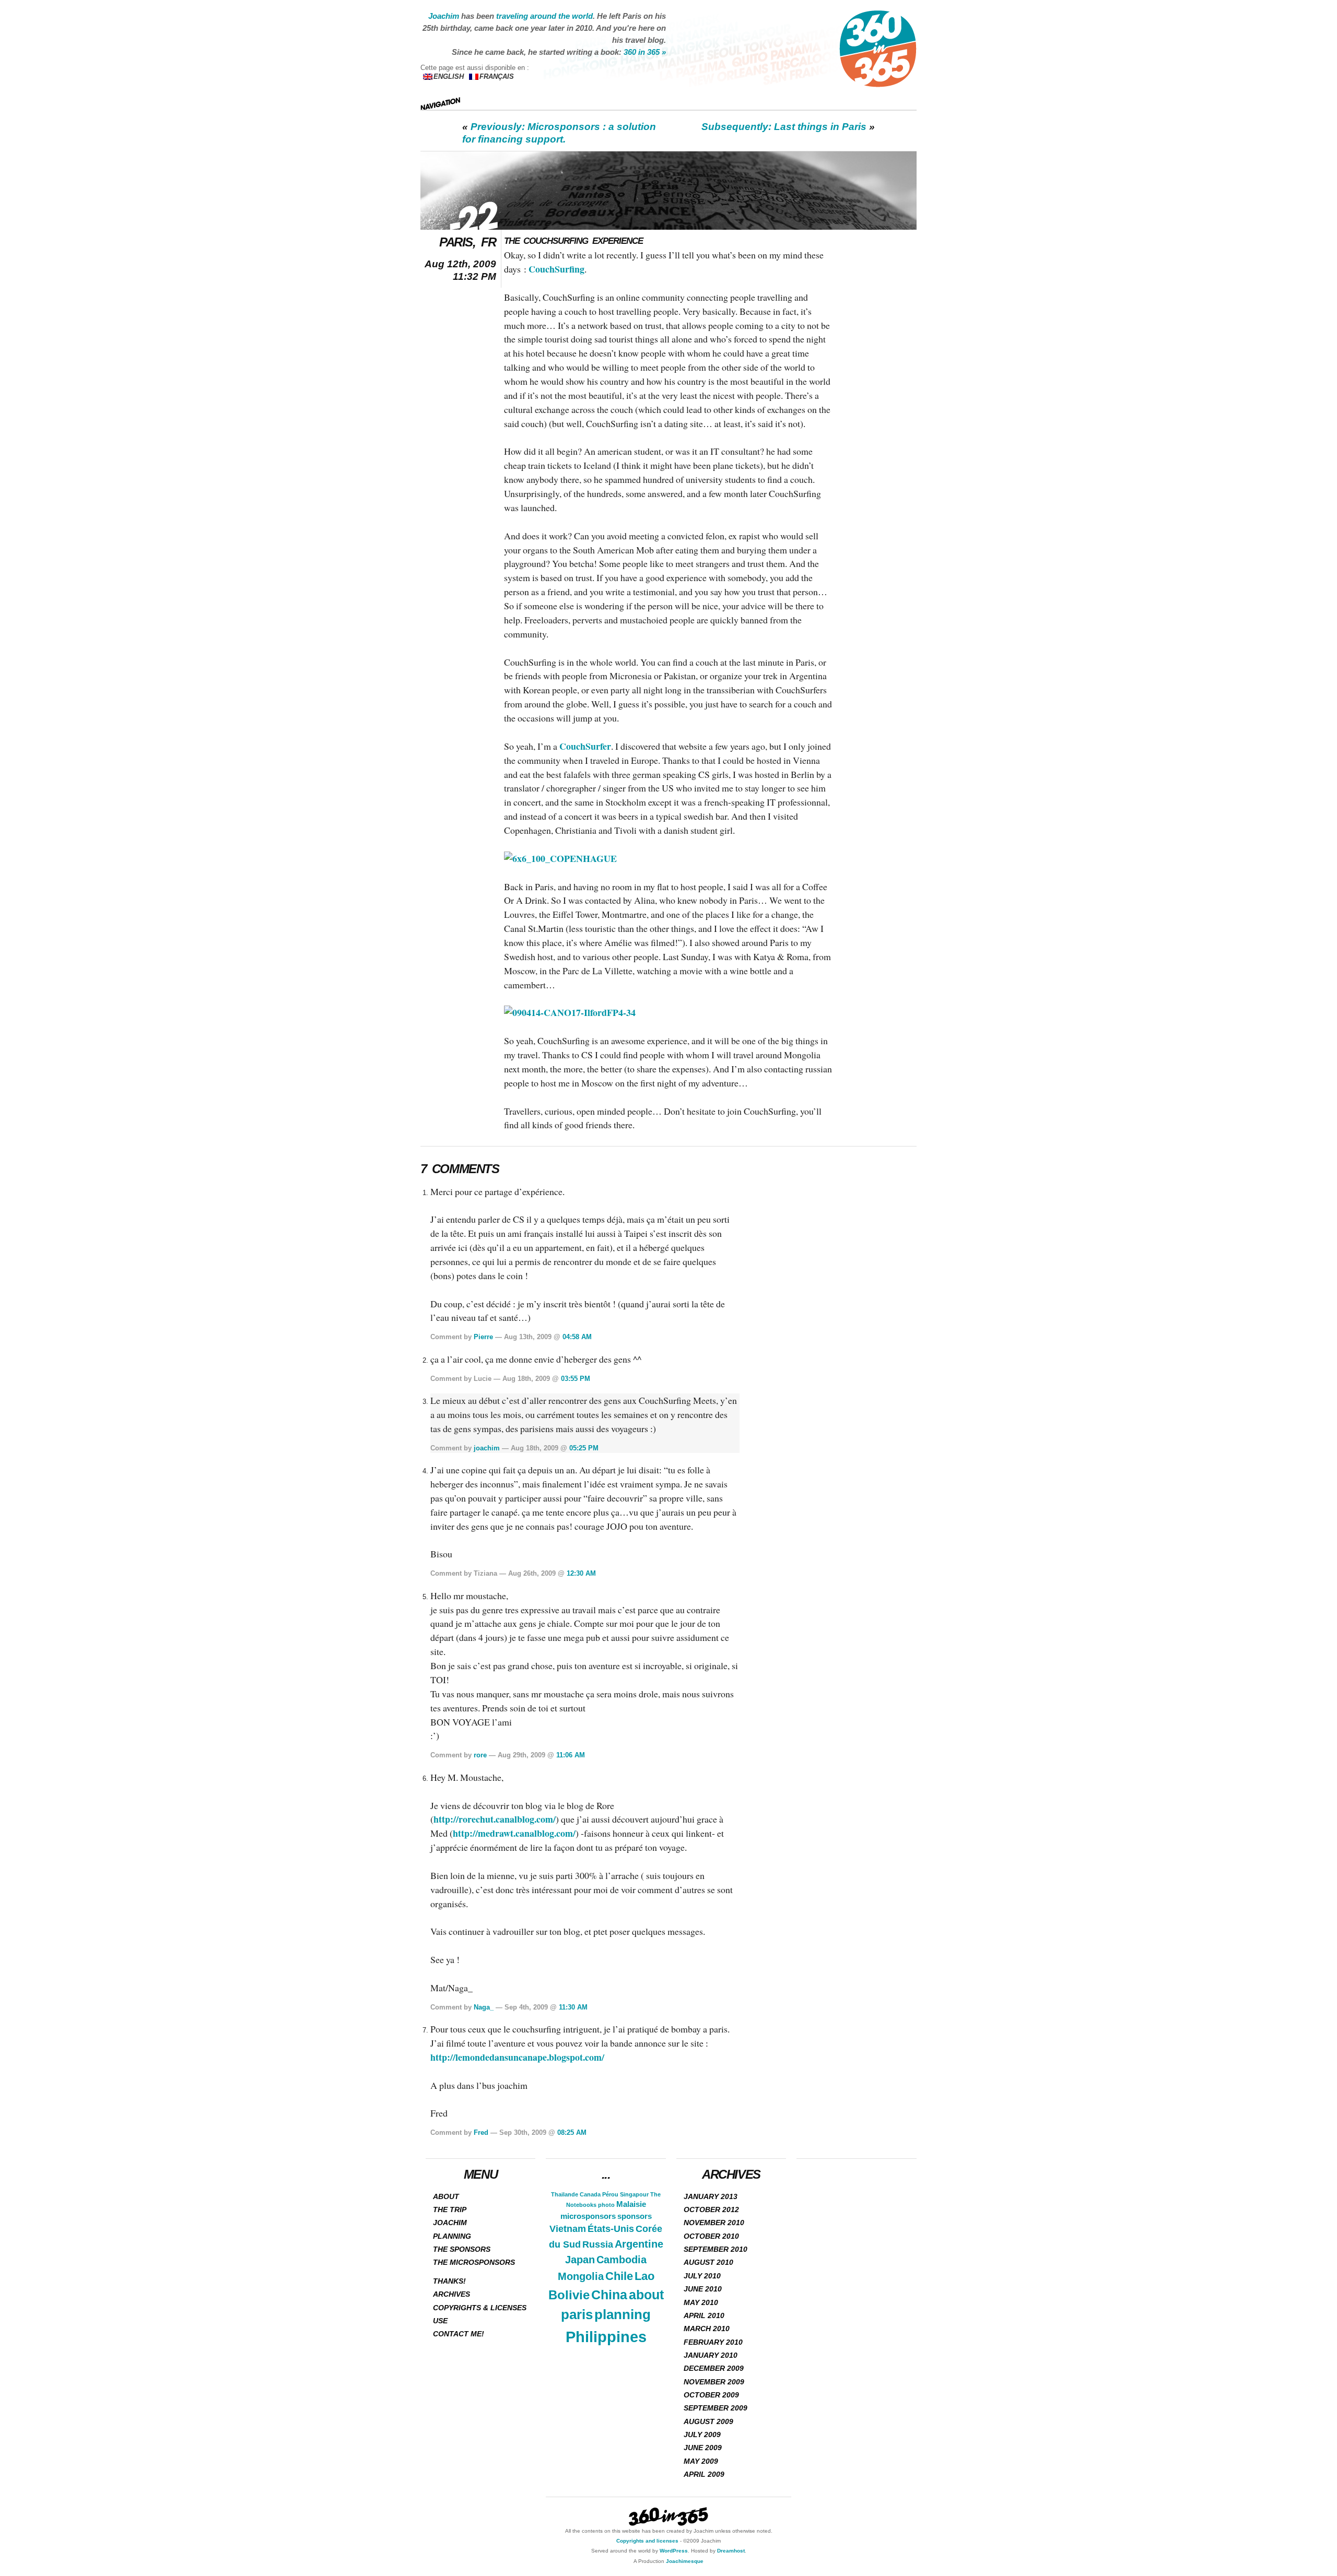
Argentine (639, 2244)
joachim (487, 1448)
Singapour (634, 2194)
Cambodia (621, 2260)
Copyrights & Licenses (480, 2308)
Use (440, 2321)
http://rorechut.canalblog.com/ (495, 1819)
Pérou (610, 2194)
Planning (452, 2236)
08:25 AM (572, 2132)
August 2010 (708, 2262)
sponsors (635, 2216)
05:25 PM (584, 1448)
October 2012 (711, 2209)
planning (623, 2314)
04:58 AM (577, 1337)
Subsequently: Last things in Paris (784, 127)
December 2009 (714, 2368)
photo (606, 2205)
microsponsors (588, 2216)
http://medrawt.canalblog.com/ (514, 1833)
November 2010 (714, 2223)
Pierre (483, 1337)
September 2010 (716, 2249)
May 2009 (701, 2461)
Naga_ (484, 2007)
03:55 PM (576, 1379)
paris (577, 2314)
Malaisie (631, 2204)
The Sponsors (462, 2249)
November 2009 (714, 2382)
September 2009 (716, 2408)
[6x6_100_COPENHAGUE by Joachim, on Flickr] (560, 858)
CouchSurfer (585, 746)
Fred (481, 2132)
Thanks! (449, 2281)
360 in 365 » (645, 52)
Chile (619, 2276)
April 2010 (704, 2315)
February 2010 (713, 2342)
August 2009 (708, 2421)
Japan (580, 2260)
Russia (598, 2244)
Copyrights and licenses (647, 2541)
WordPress (674, 2551)
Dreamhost (731, 2551)
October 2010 (711, 2236)
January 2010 (711, 2355)
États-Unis (611, 2229)
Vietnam (568, 2229)
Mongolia (581, 2276)
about (646, 2295)
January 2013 (711, 2196)
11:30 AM (573, 2007)
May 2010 (701, 2302)
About (446, 2196)
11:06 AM (571, 1755)
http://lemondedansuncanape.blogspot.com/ (517, 2057)
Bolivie (569, 2295)
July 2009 (702, 2435)
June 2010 (703, 2289)
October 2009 (711, 2395)
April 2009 (704, 2474)
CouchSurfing (556, 269)
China (609, 2295)
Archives (451, 2294)
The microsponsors (474, 2262)
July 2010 (702, 2276)
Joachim (444, 16)
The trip (450, 2209)
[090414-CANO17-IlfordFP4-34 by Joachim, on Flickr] (570, 1012)
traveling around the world (544, 16)
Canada (590, 2194)
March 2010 (707, 2329)
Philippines (606, 2337)
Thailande (565, 2194)
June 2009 (703, 2448)
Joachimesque (685, 2561)
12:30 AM (581, 1573)
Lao (644, 2276)
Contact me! (459, 2334)
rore (480, 1755)
